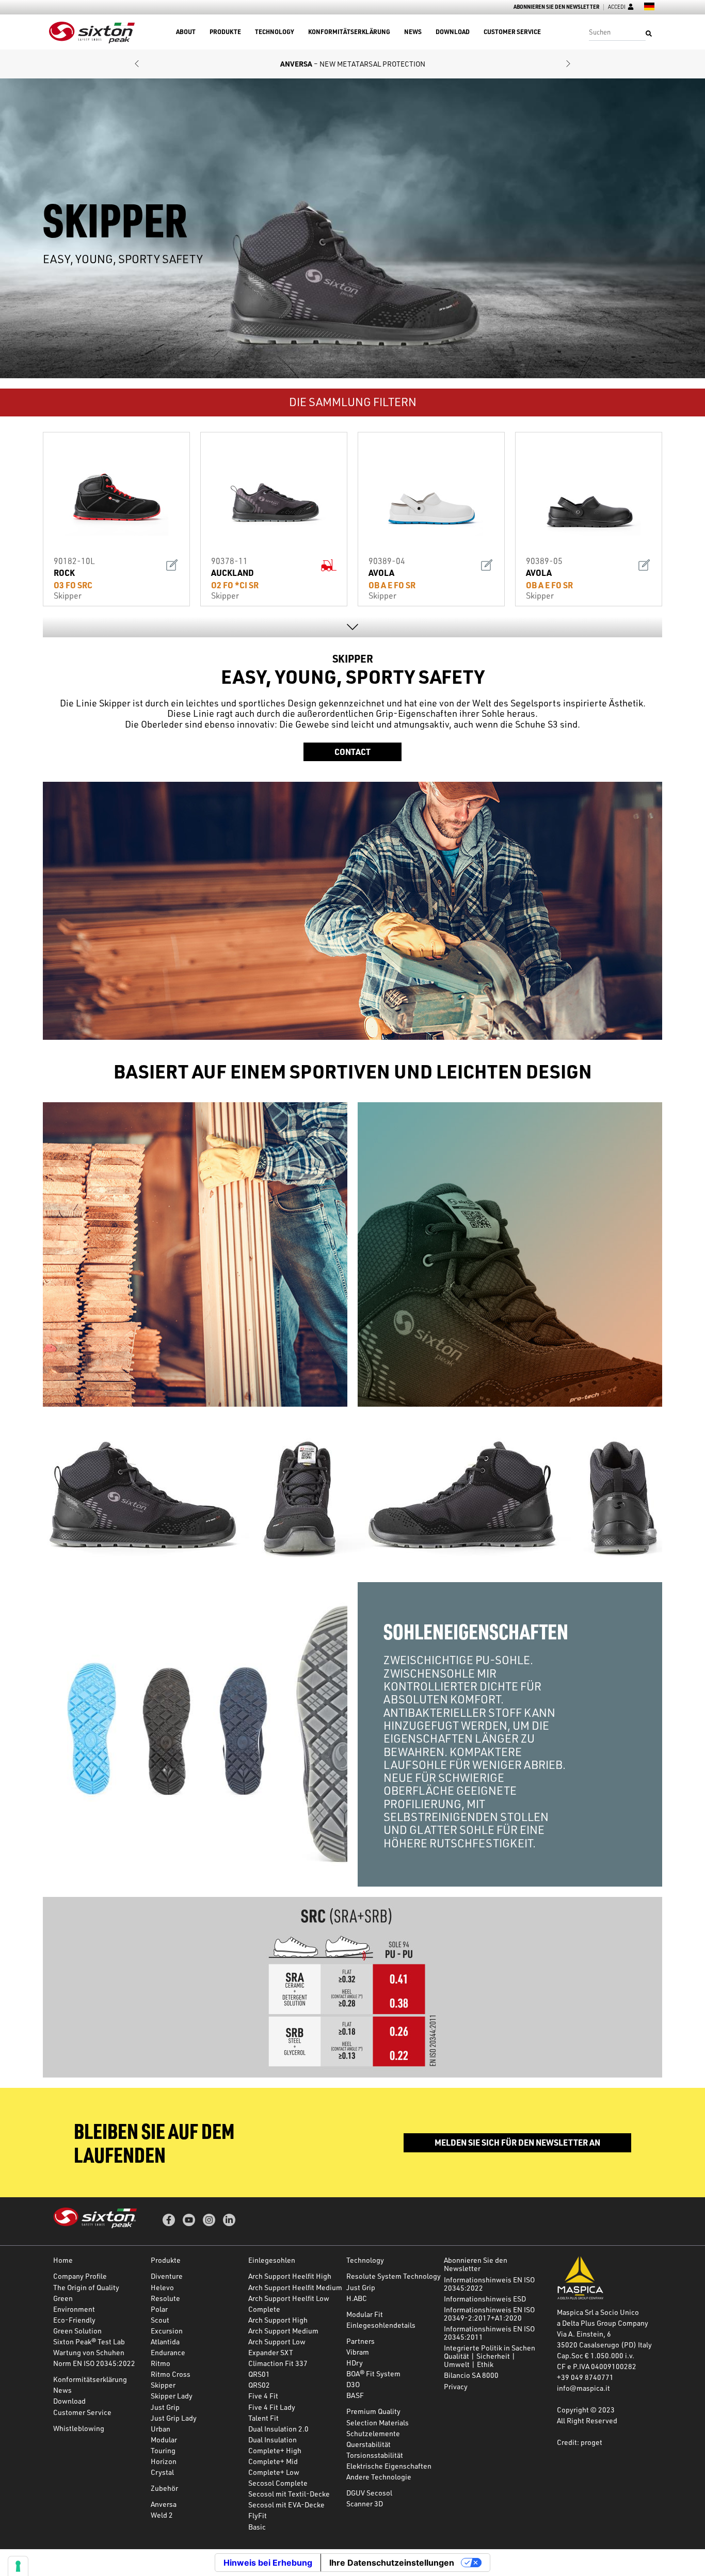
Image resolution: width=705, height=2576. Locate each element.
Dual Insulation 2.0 (278, 2429)
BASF (355, 2395)
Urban (161, 2429)
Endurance (168, 2352)
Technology (275, 32)
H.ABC (357, 2298)
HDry (355, 2363)
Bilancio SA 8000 (471, 2375)
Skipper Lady (172, 2396)
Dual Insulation (273, 2440)
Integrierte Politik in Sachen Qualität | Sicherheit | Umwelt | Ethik (490, 2356)
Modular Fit (365, 2314)
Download (453, 32)
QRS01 (259, 2374)
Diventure (167, 2276)
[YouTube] (189, 2220)
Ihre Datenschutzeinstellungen (392, 2563)
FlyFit (258, 2515)
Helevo (162, 2287)
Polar (159, 2309)
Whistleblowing (79, 2428)
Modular (164, 2440)
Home (63, 2260)
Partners (360, 2341)
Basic (257, 2527)
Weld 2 (162, 2515)
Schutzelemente (373, 2433)
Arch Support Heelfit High (290, 2276)
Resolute (165, 2298)
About (186, 32)
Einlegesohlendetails (381, 2325)
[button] (137, 64)
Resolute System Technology (394, 2276)
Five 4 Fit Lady (272, 2407)
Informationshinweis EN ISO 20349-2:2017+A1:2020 (489, 2314)
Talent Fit (263, 2418)
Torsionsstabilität (375, 2455)
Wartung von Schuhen (89, 2352)
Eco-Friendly (74, 2320)
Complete (264, 2309)
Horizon (164, 2461)
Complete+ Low (274, 2472)
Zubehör (164, 2488)
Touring (163, 2450)
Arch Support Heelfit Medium (295, 2287)
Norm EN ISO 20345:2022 (94, 2363)
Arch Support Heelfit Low (289, 2298)
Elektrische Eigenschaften (389, 2466)
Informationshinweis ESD (485, 2299)
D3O (353, 2384)
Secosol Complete (278, 2483)
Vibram (358, 2352)
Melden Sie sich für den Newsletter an (517, 2142)
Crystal (162, 2472)
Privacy (456, 2386)
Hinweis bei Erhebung (268, 2563)
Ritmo (161, 2363)
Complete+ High (275, 2450)
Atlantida (165, 2341)
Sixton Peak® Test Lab (89, 2341)
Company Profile (80, 2276)
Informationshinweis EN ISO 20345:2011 (489, 2333)
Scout (160, 2320)
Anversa (164, 2504)
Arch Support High (278, 2320)
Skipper (163, 2385)
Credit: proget (580, 2442)
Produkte (225, 32)
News (413, 32)
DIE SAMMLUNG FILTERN (353, 402)
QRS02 (259, 2385)
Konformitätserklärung (349, 32)
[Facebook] (169, 2220)
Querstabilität (368, 2444)
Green (63, 2298)
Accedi (617, 7)
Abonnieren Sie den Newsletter (556, 7)
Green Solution (77, 2331)
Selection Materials (378, 2422)
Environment (74, 2309)
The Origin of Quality (86, 2287)
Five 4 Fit (263, 2396)
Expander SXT (271, 2352)
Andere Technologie (379, 2477)
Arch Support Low (277, 2341)
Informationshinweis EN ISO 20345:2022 (489, 2284)
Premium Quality (373, 2411)
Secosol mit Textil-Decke (289, 2494)
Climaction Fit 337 (278, 2363)
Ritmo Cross (171, 2374)
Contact (352, 752)
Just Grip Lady (174, 2418)
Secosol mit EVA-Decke (286, 2505)
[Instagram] (209, 2220)
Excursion (167, 2331)
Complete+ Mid (273, 2461)
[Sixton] (92, 32)
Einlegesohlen (272, 2260)
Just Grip (165, 2407)
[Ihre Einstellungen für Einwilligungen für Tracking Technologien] (18, 2566)
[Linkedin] (229, 2220)
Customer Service (512, 32)
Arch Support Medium (283, 2331)
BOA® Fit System (373, 2373)
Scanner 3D (365, 2503)
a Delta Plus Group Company (603, 2323)
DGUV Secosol (369, 2493)
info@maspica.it (583, 2388)
